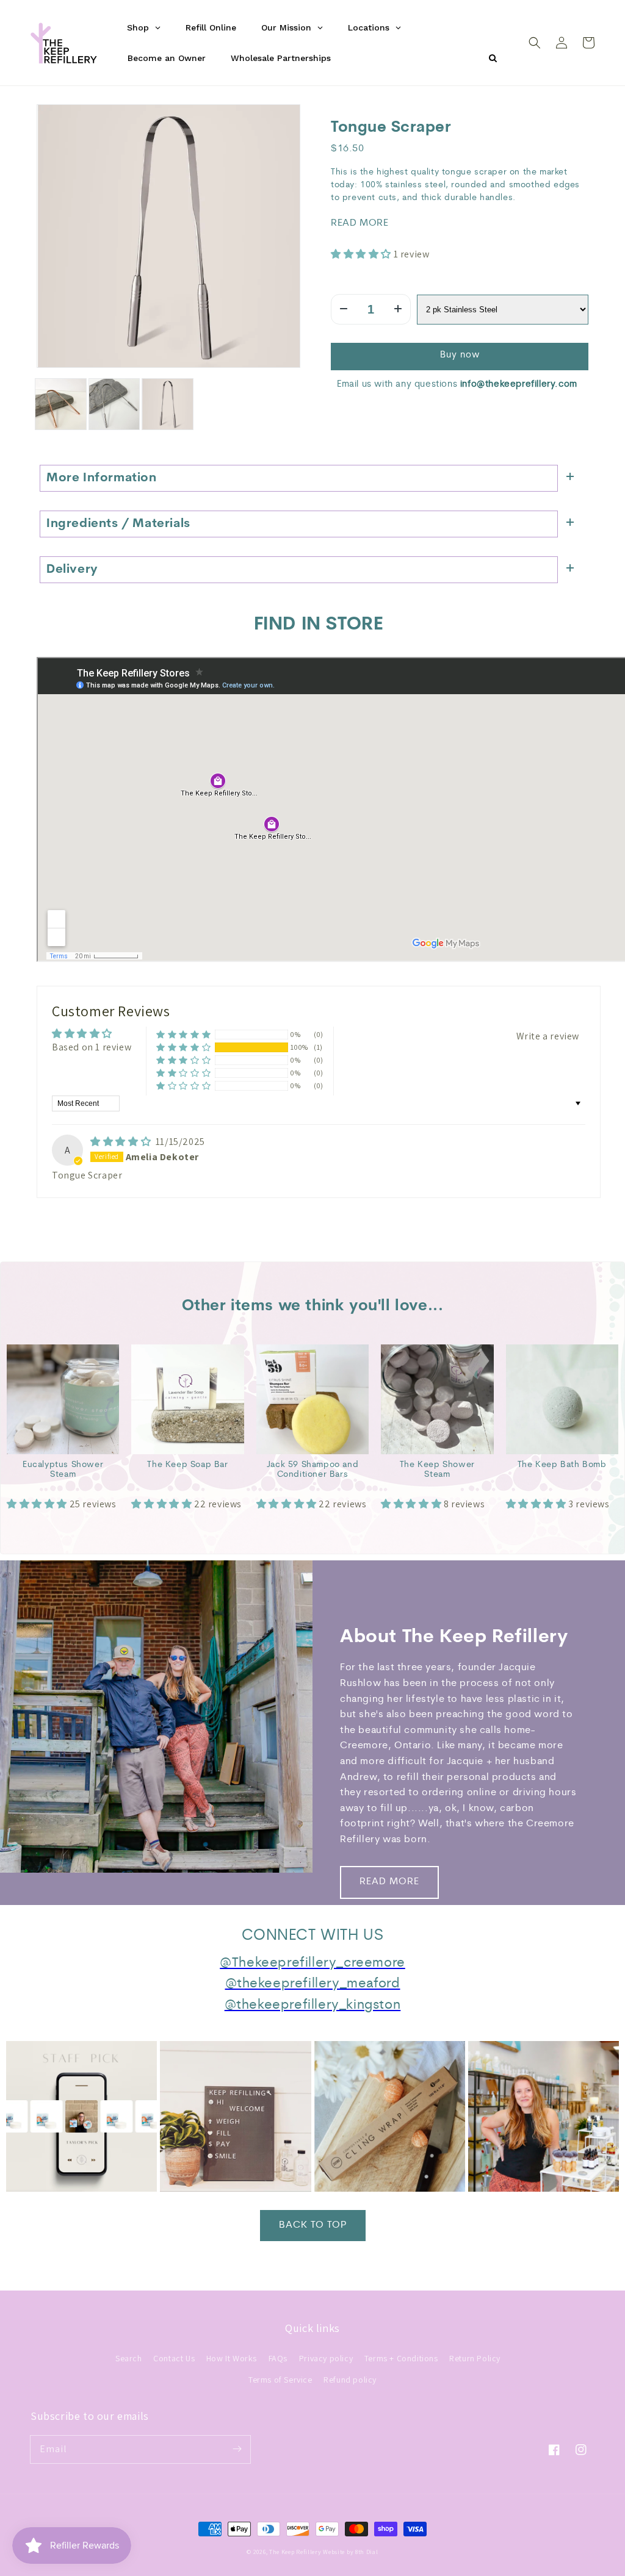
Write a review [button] (548, 1036)
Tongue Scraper (391, 128)
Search (129, 2358)
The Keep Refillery (295, 2552)
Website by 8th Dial (350, 2552)
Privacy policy (326, 2358)
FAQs (278, 2358)
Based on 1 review (92, 1047)
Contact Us (174, 2358)
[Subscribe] (237, 2449)
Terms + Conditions (401, 2358)
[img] (122, 1142)
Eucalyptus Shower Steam (63, 1470)
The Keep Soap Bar (187, 1465)
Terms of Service (280, 2380)
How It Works (232, 2358)
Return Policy (475, 2358)
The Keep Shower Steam (437, 1470)
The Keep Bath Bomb (562, 1465)
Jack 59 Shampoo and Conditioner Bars (312, 1470)
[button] (535, 43)
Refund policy (350, 2380)
